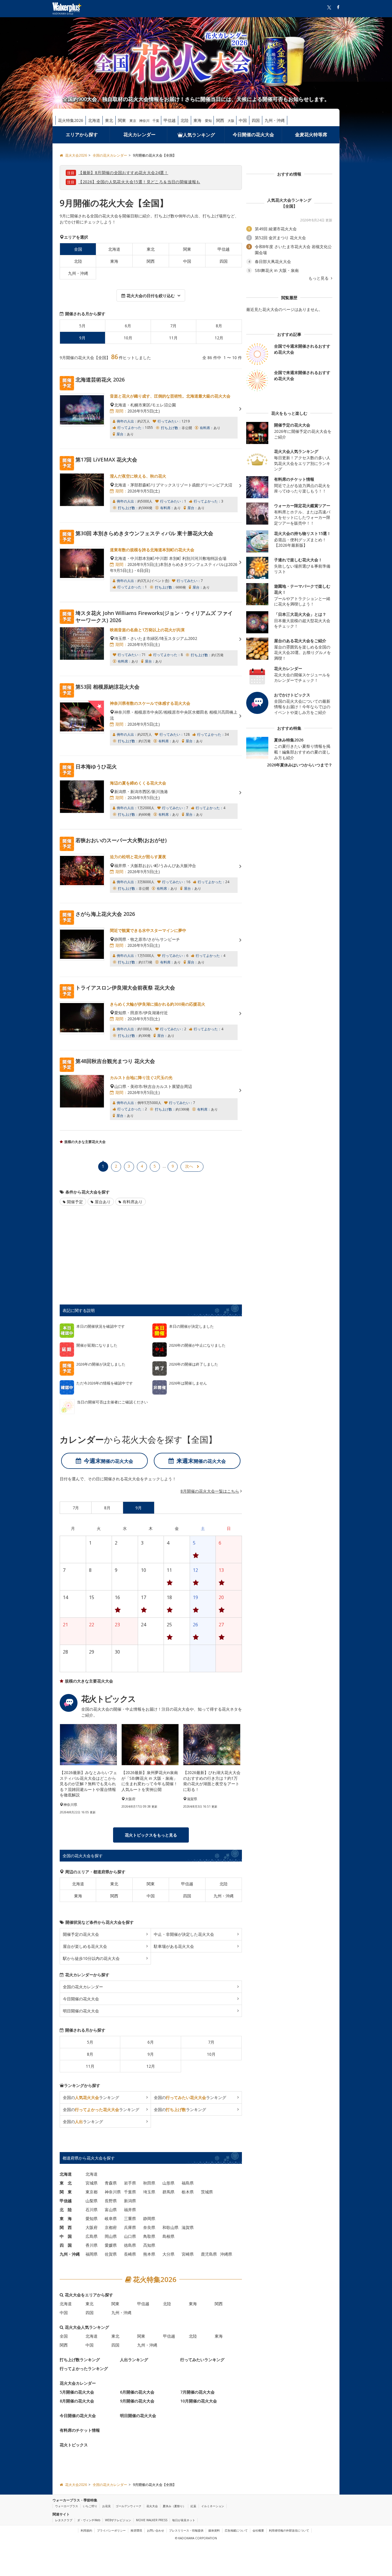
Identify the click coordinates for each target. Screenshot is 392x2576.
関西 (220, 120)
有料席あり (133, 1202)
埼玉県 (149, 2192)
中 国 (66, 2236)
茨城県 (207, 2192)
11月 (173, 338)
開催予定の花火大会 (81, 1934)
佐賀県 (111, 2254)
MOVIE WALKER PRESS (152, 2520)
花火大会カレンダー (78, 2383)
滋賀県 (188, 2227)
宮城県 (92, 2183)
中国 (243, 120)
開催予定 (75, 1202)
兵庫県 (130, 2227)
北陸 (185, 120)
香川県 (92, 2245)
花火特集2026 (71, 120)
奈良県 (149, 2227)
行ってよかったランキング (84, 2368)
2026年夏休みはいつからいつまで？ (300, 765)
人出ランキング (134, 2360)
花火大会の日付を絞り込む (151, 296)
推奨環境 (136, 2530)
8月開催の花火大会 (77, 2401)
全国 (64, 2336)
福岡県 (92, 2254)
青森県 (111, 2183)
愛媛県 (111, 2245)
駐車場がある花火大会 (174, 1946)
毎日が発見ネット (184, 2520)
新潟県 (130, 2201)
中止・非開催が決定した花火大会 (184, 1934)
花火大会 (152, 2506)
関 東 (66, 2192)
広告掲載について (236, 2530)
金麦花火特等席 (311, 135)
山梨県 (92, 2201)
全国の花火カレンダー (83, 1987)
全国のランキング (91, 2097)
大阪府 (92, 2227)
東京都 (92, 2192)
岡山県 (111, 2236)
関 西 (66, 2227)
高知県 (149, 2245)
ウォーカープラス (67, 2506)
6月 (128, 326)
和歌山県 (170, 2227)
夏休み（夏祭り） (174, 2506)
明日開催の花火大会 (81, 2011)
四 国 (66, 2245)
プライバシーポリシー (111, 2530)
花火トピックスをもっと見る (151, 1835)
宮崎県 (188, 2254)
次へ (189, 1166)
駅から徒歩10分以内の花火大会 (91, 1958)
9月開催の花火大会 (137, 2401)
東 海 (66, 2218)
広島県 (92, 2236)
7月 (173, 326)
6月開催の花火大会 (137, 2392)
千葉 (156, 121)
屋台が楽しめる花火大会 (85, 1946)
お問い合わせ (156, 2530)
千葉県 (130, 2192)
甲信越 (170, 120)
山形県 (168, 2183)
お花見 (106, 2506)
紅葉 (193, 2506)
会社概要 (258, 2530)
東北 (109, 120)
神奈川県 (113, 2192)
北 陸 (66, 2210)
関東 (122, 120)
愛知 (208, 121)
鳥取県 (149, 2236)
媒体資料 (214, 2530)
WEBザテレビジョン (118, 2520)
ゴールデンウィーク (129, 2506)
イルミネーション (213, 2506)
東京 (133, 121)
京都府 (111, 2227)
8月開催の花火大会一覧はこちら (210, 1491)
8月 (219, 326)
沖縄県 (226, 2254)
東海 (197, 120)
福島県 (188, 2183)
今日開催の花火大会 (253, 135)
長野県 (111, 2201)
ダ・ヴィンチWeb (89, 2520)
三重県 (130, 2218)
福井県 (130, 2210)
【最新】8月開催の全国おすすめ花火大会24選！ (123, 173)
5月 (82, 326)
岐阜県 (111, 2218)
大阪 (231, 121)
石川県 (92, 2210)
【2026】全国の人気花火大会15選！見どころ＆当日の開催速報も (139, 182)
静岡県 (149, 2218)
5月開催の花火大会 (77, 2392)
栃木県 (188, 2192)
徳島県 (130, 2245)
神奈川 (144, 121)
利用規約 (86, 2530)
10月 (128, 338)
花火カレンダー (139, 135)
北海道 (94, 120)
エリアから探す (82, 135)
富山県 (111, 2210)
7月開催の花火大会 (197, 2392)
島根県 (168, 2236)
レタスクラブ (64, 2520)
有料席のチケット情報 (80, 2430)
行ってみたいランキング (202, 2360)
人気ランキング (199, 135)
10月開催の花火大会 (199, 2401)
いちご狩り (90, 2506)
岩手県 (130, 2183)
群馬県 (168, 2192)
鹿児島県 (209, 2254)
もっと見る (319, 278)
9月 (151, 2054)
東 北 (66, 2183)
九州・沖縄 (275, 120)
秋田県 (149, 2183)
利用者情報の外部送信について (289, 2530)
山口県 (130, 2236)
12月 (219, 338)
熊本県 (149, 2254)
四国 (256, 120)
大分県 (168, 2254)
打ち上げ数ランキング (80, 2360)
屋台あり (103, 1202)
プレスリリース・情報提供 (186, 2530)
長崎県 (130, 2254)
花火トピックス (74, 2445)
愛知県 (92, 2218)
